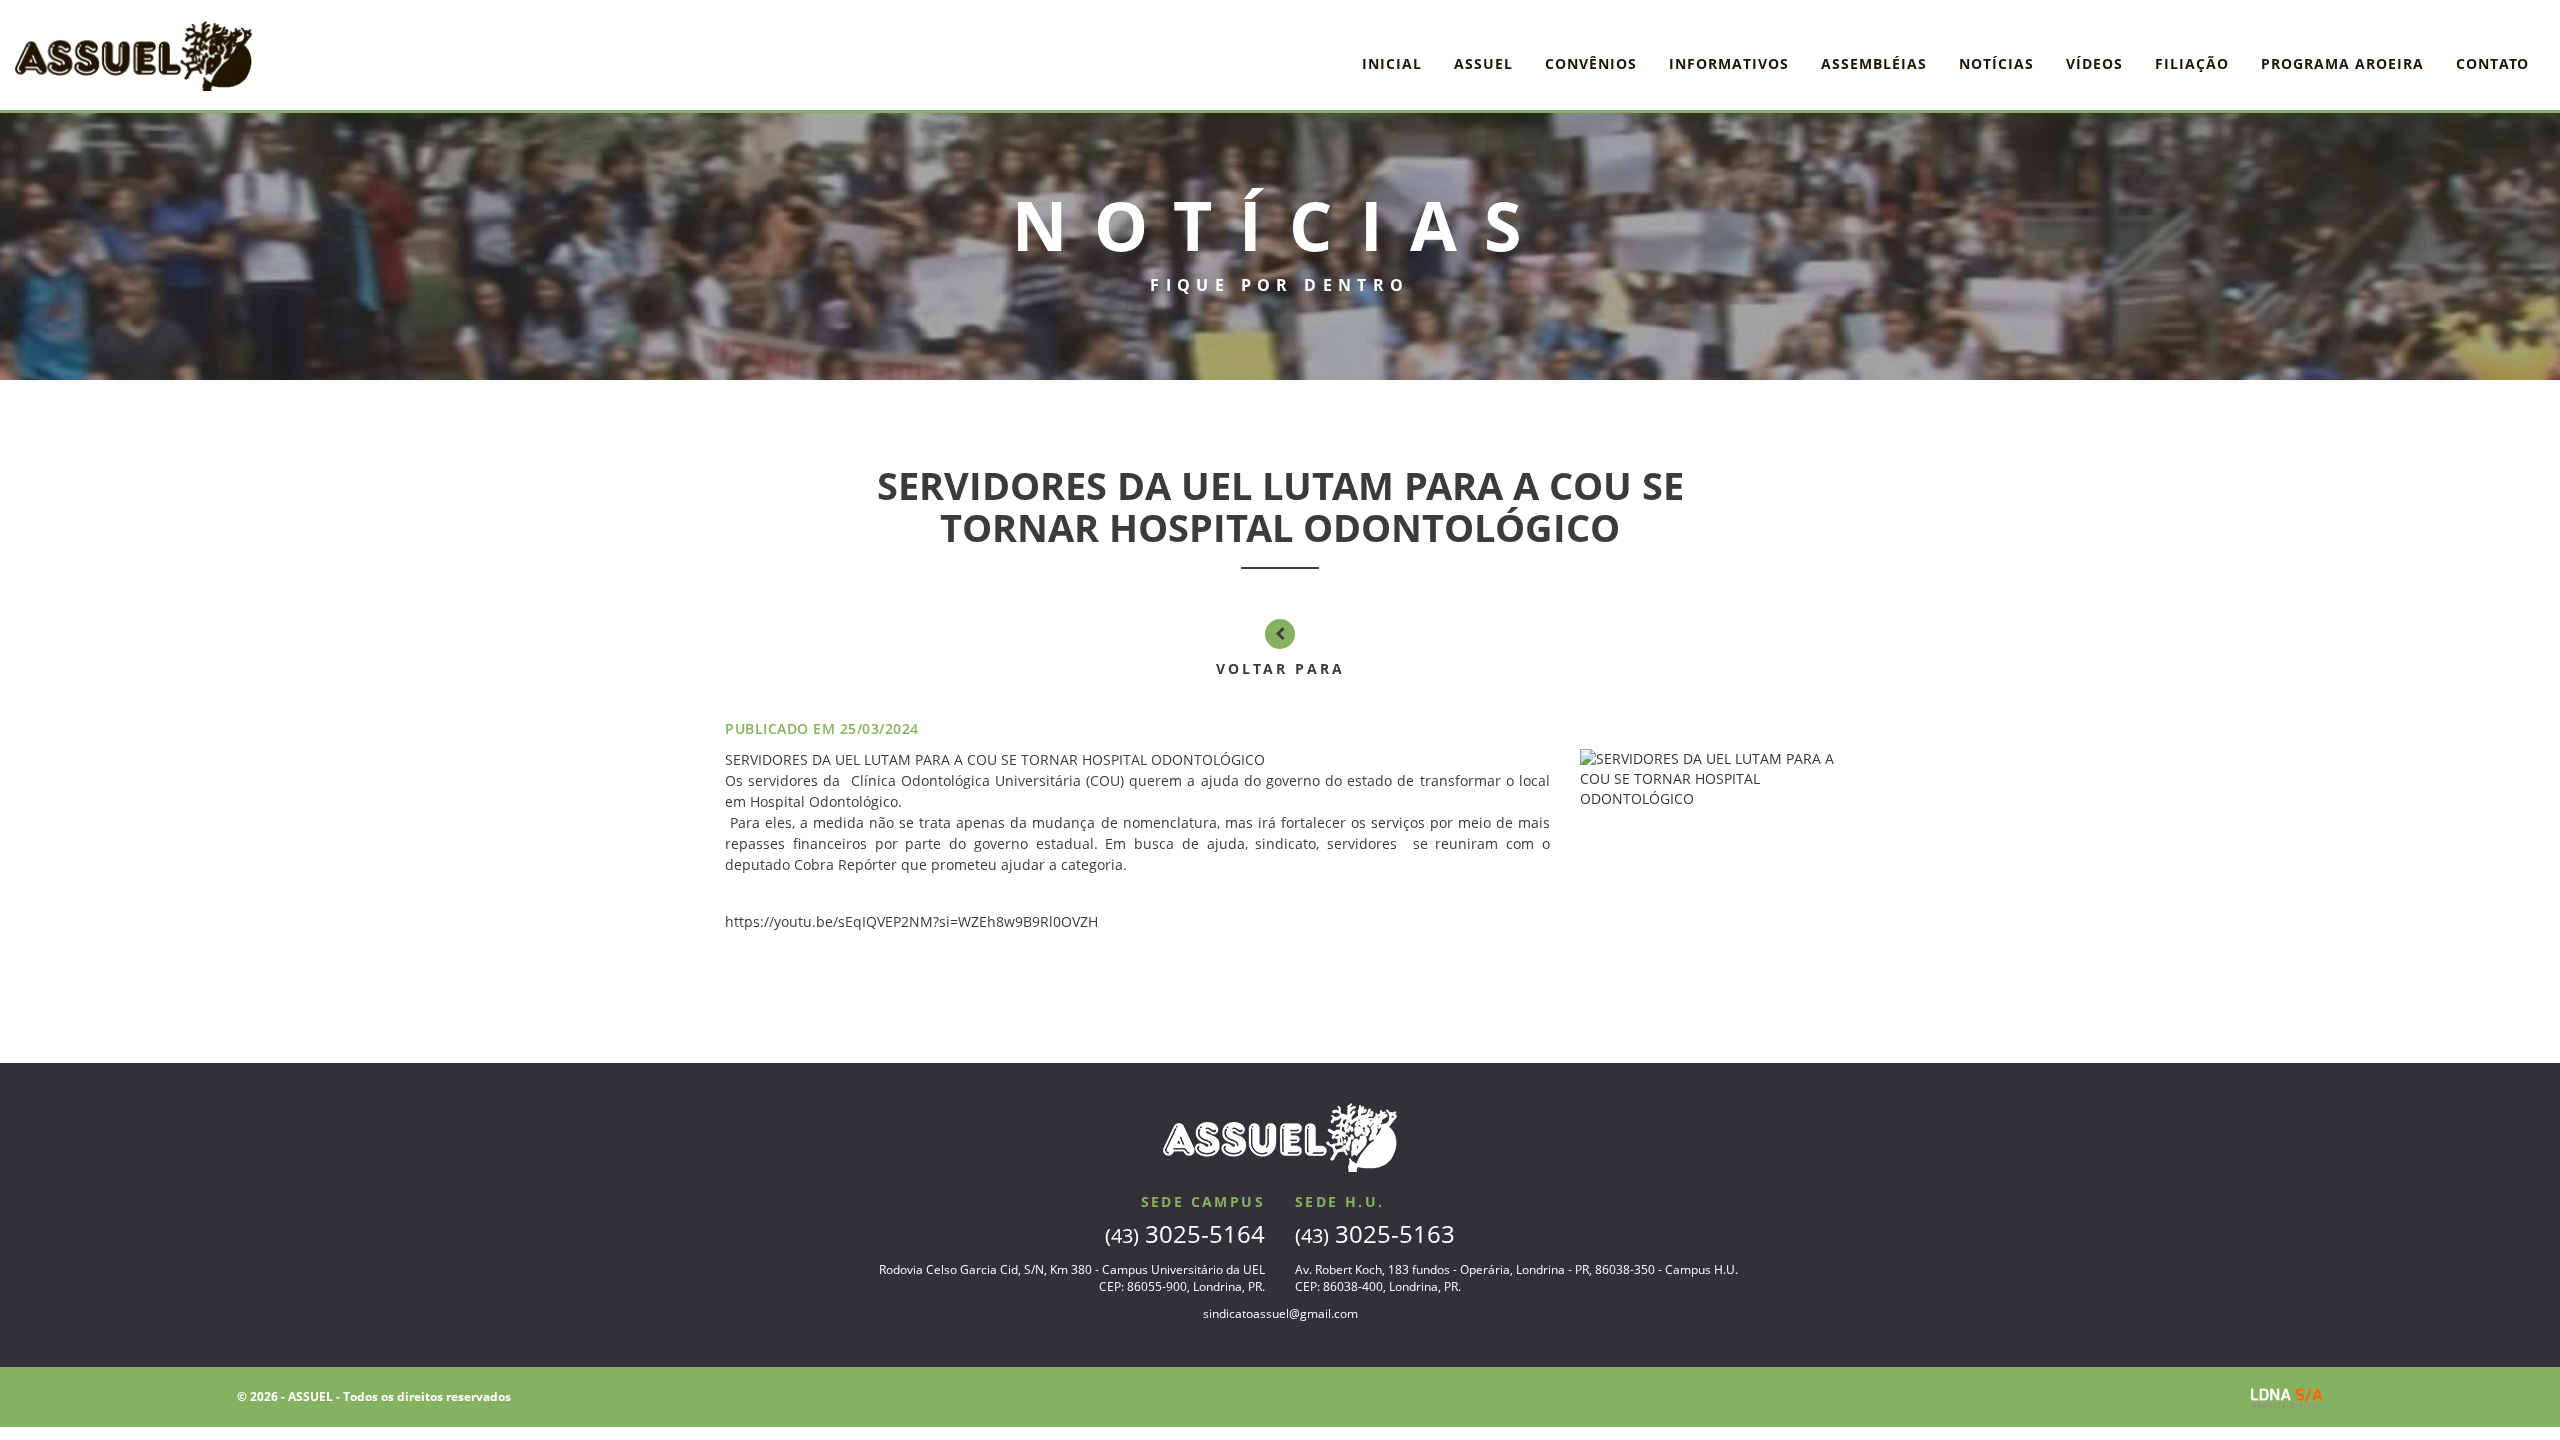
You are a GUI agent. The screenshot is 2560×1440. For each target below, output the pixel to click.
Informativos (1729, 63)
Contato (2492, 63)
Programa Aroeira (2342, 63)
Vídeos (2094, 63)
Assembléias (1874, 63)
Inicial (1392, 63)
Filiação (2192, 63)
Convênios (1591, 63)
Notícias (1996, 63)
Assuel (1483, 63)
